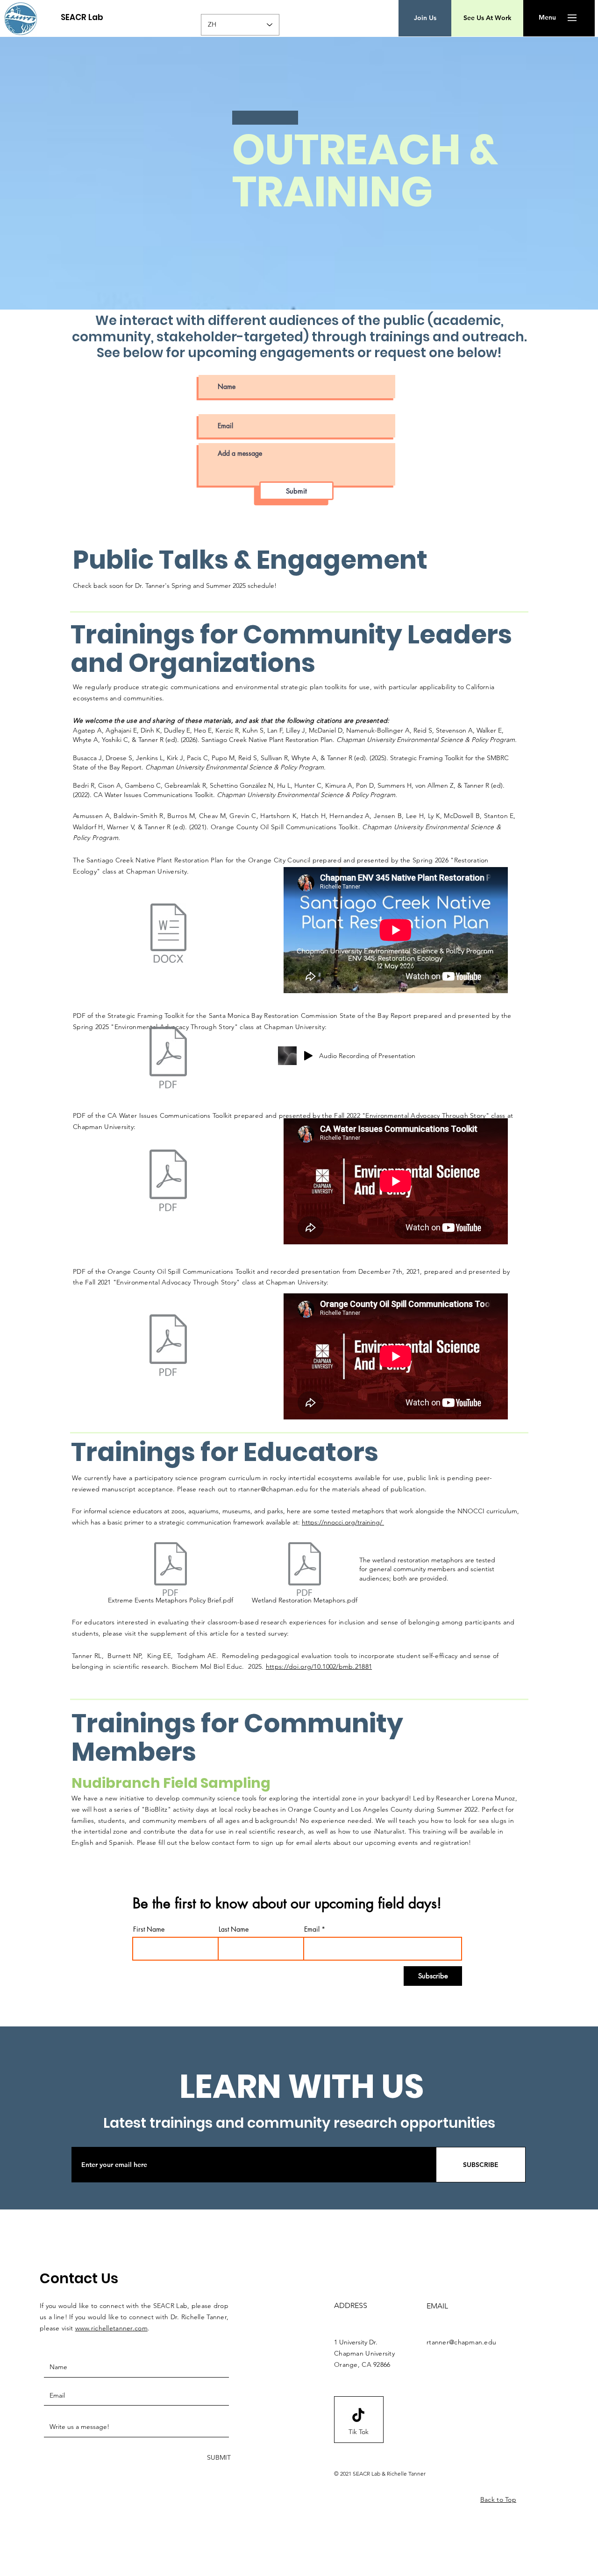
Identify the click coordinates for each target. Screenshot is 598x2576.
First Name (149, 1929)
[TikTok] (358, 2415)
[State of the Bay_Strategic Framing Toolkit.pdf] (168, 1059)
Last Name (234, 1929)
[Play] (308, 1056)
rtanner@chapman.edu (273, 1489)
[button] (547, 18)
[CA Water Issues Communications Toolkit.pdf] (168, 1181)
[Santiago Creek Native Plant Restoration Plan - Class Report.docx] (168, 934)
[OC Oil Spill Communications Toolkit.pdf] (168, 1347)
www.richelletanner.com (111, 2328)
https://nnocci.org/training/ (343, 1522)
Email (312, 1929)
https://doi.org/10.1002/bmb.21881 (319, 1666)
